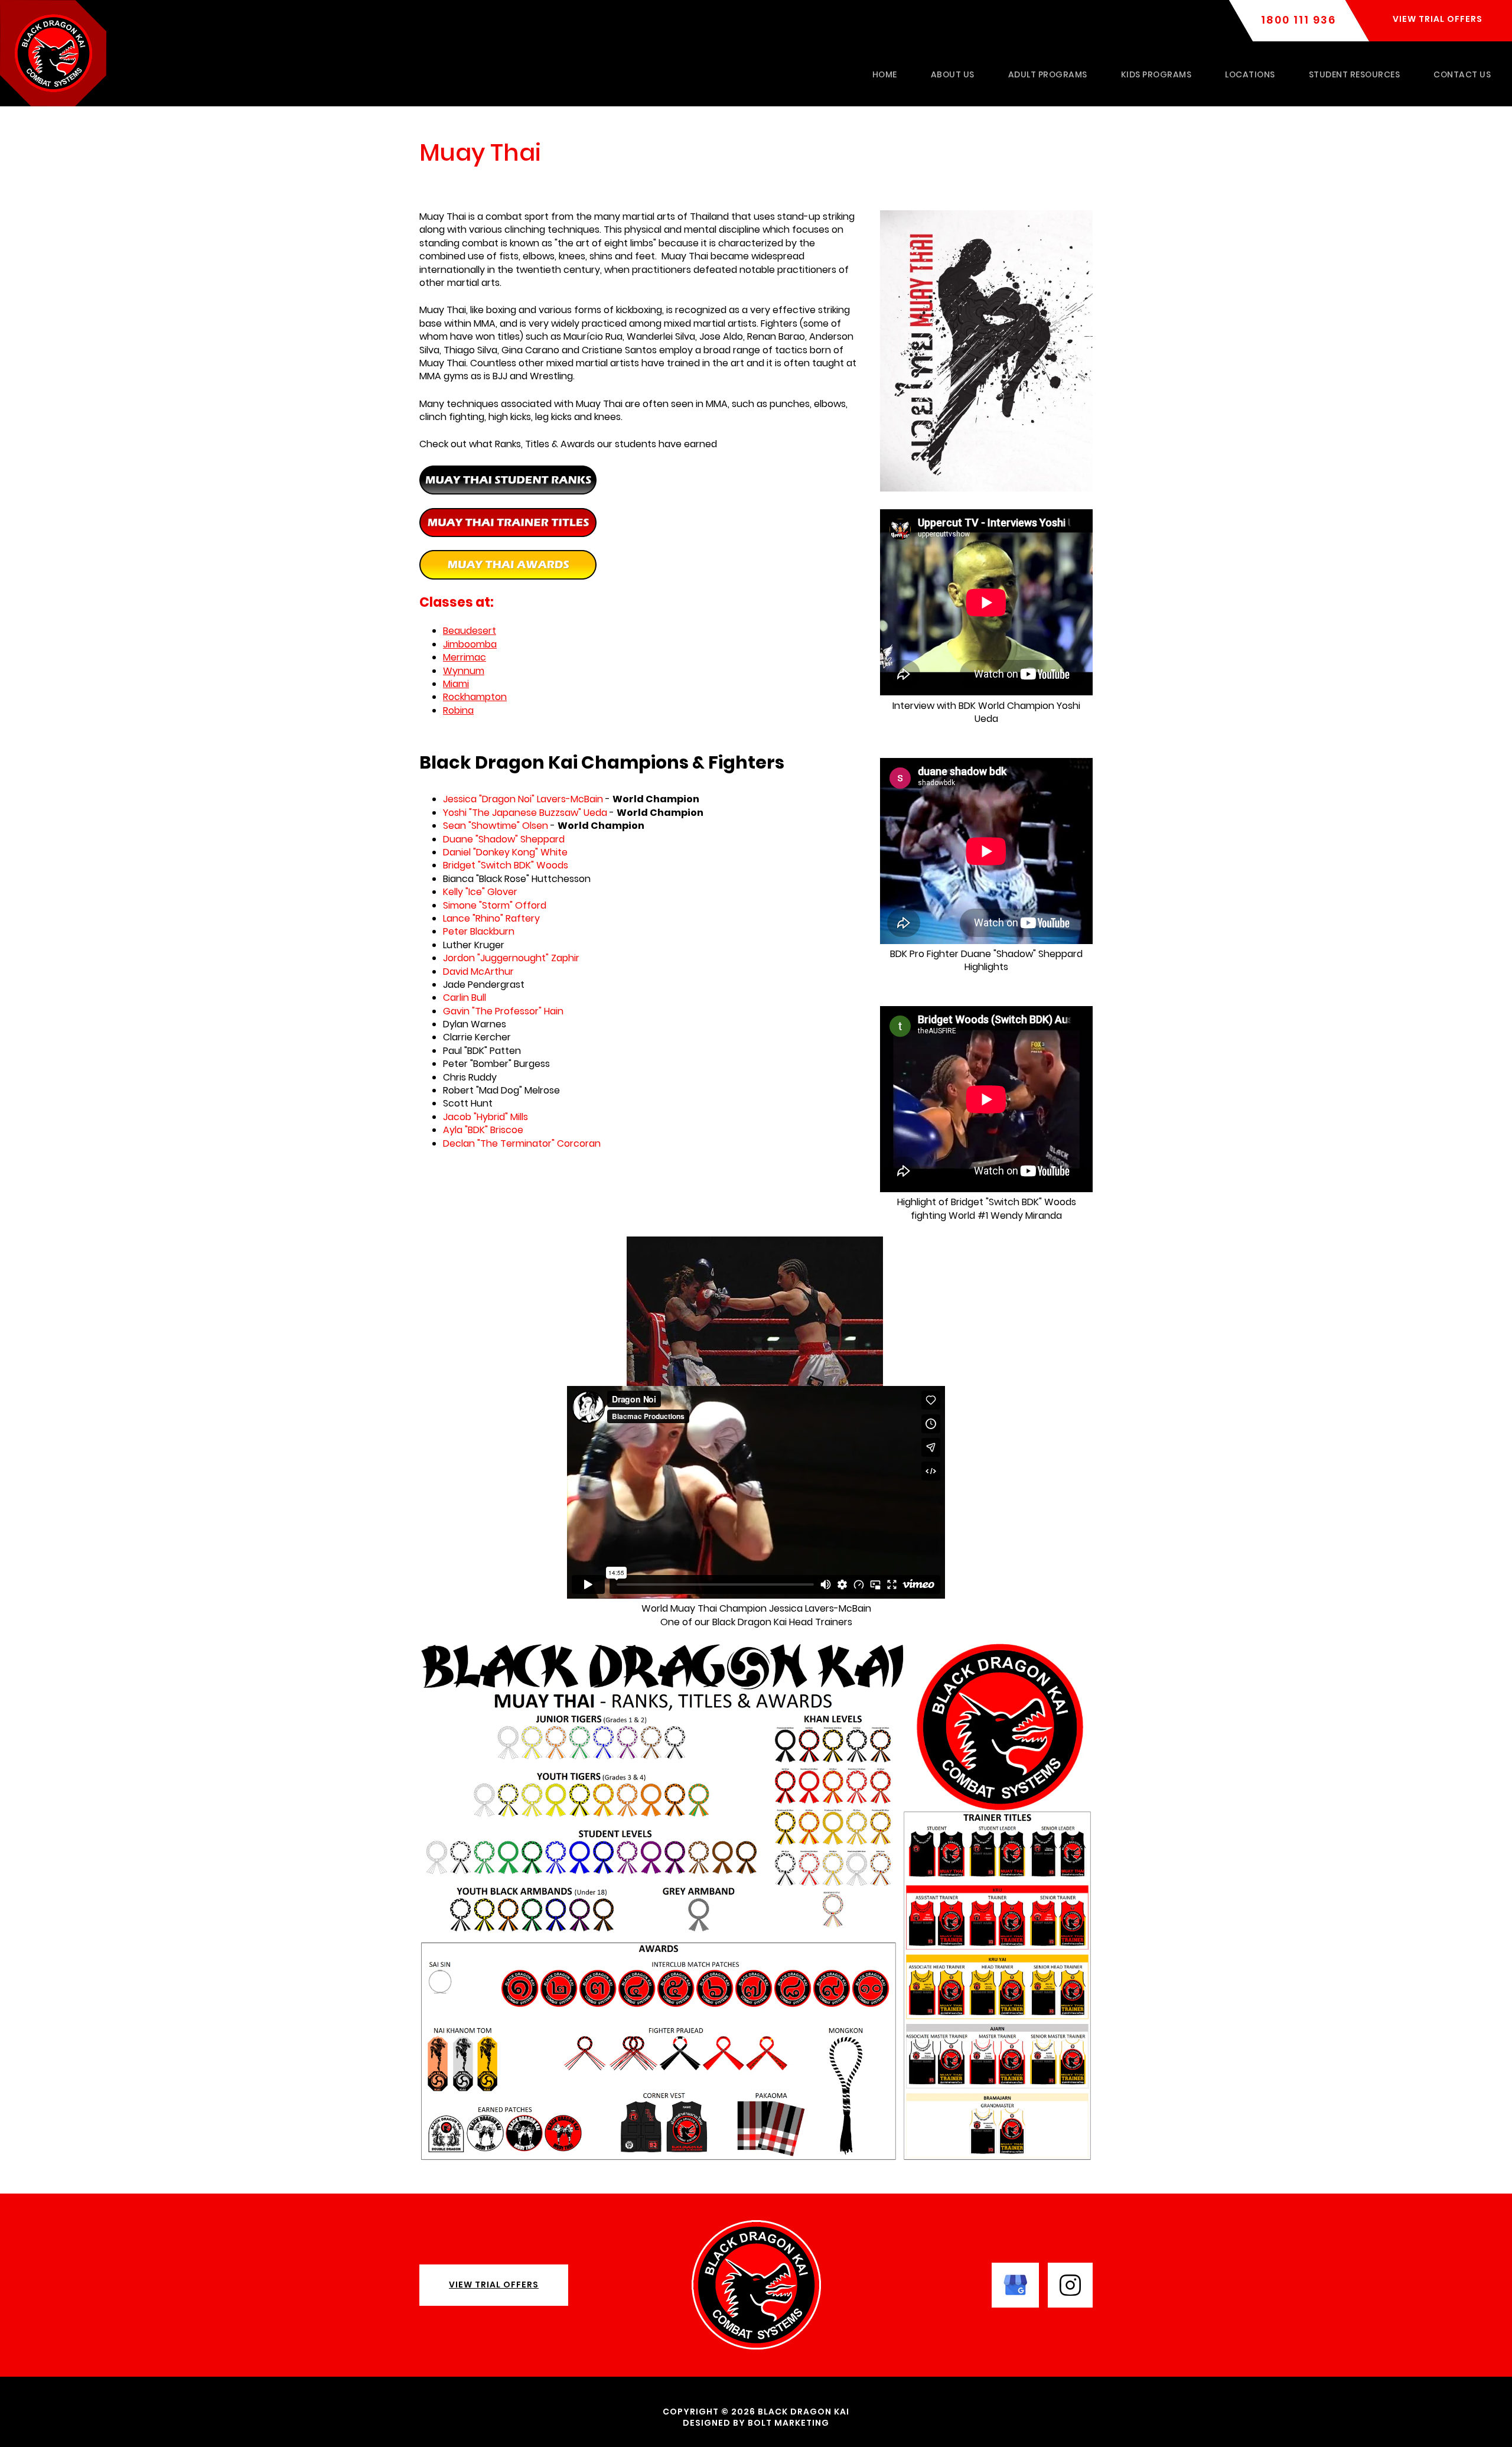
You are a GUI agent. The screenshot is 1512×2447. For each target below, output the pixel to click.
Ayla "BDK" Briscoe (483, 1130)
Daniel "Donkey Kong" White (505, 852)
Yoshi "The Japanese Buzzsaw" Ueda (525, 813)
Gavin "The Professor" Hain (503, 1011)
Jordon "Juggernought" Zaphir (511, 958)
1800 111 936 (1298, 20)
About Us (953, 74)
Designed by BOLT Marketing (756, 2423)
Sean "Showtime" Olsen (496, 826)
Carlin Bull (465, 998)
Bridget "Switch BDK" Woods (506, 865)
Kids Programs (1156, 74)
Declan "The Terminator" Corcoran (522, 1143)
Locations (1250, 74)
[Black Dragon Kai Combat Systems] (53, 52)
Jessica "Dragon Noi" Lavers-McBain (523, 799)
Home (885, 74)
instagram (1070, 2285)
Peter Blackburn (479, 931)
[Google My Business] (1015, 2284)
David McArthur (478, 972)
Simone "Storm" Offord (495, 905)
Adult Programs (1048, 74)
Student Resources (1355, 74)
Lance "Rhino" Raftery (491, 918)
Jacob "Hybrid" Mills (485, 1117)
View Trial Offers (494, 2285)
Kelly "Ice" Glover (480, 892)
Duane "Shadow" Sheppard (504, 839)
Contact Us (1462, 74)
